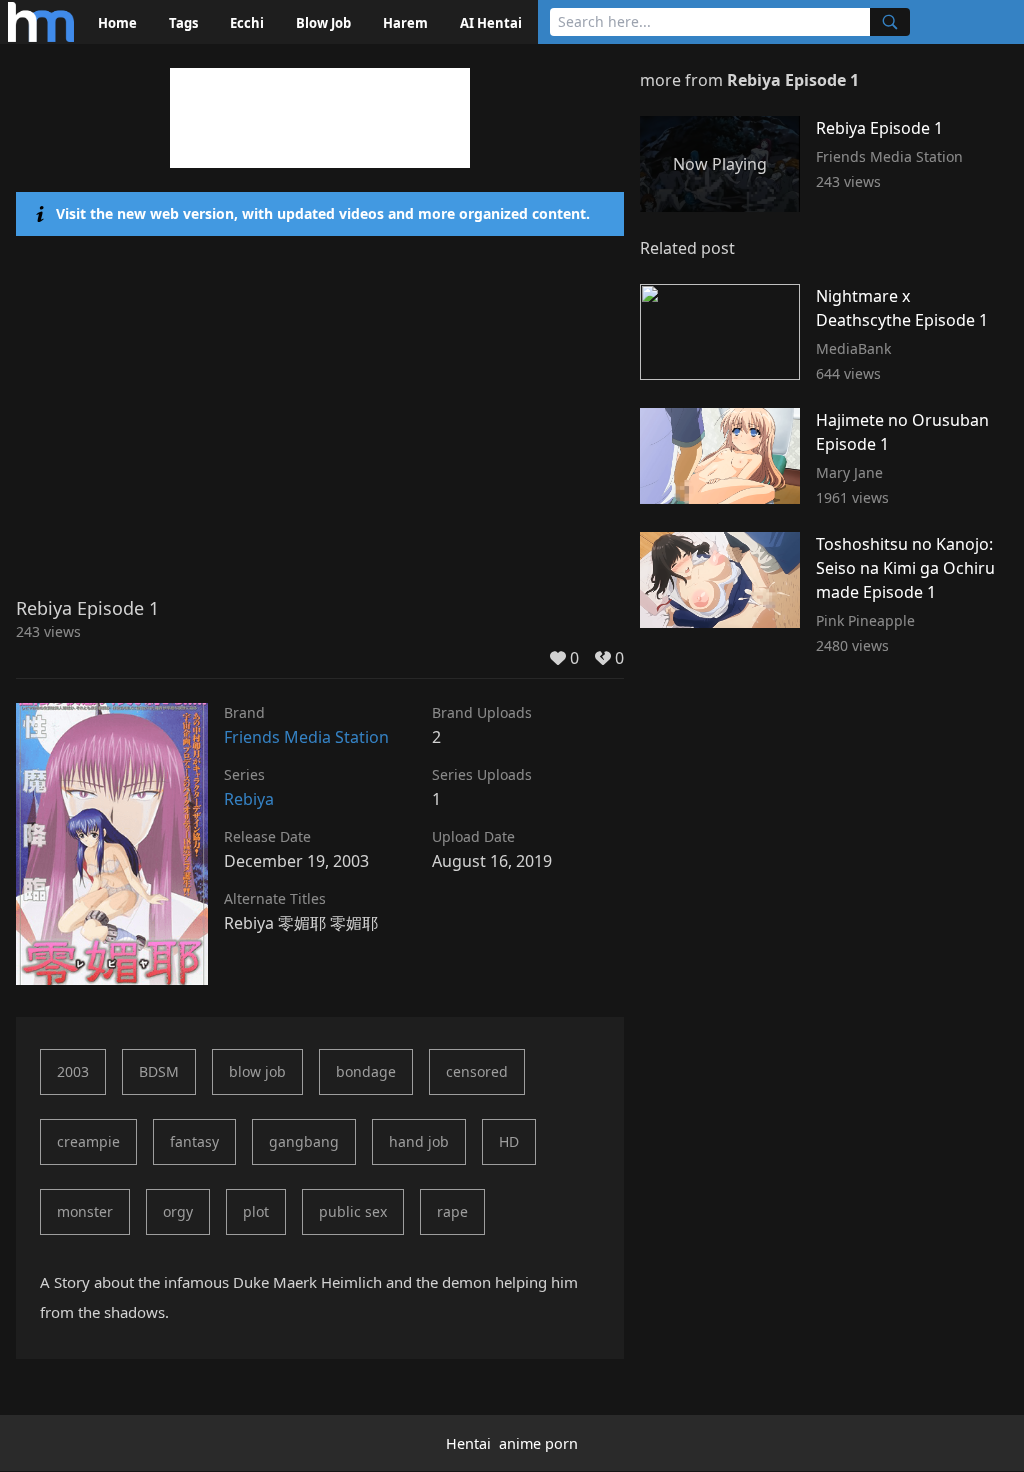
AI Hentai (491, 23)
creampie (88, 1141)
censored (477, 1071)
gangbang (304, 1141)
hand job (419, 1141)
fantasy (194, 1141)
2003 (73, 1071)
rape (452, 1211)
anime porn (538, 1443)
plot (256, 1211)
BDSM (159, 1071)
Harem (405, 23)
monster (85, 1211)
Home (117, 23)
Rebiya (249, 799)
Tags (183, 23)
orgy (178, 1211)
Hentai (468, 1443)
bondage (366, 1071)
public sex (353, 1211)
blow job (257, 1071)
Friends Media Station (306, 737)
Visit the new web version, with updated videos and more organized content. (323, 213)
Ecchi (247, 23)
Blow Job (323, 23)
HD (509, 1141)
